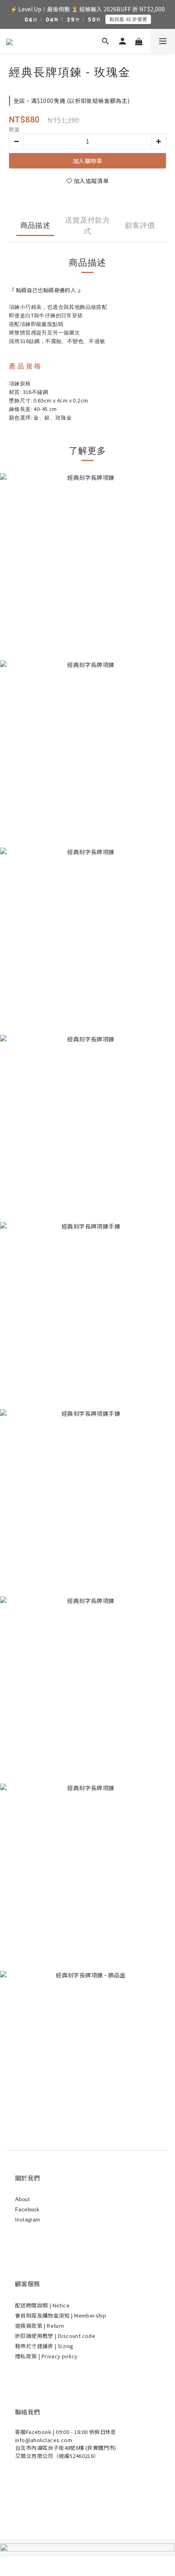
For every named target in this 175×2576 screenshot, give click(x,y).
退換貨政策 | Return (40, 2326)
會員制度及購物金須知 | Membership (61, 2315)
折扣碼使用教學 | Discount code (55, 2336)
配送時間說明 (32, 2305)
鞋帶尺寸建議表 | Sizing (44, 2346)
